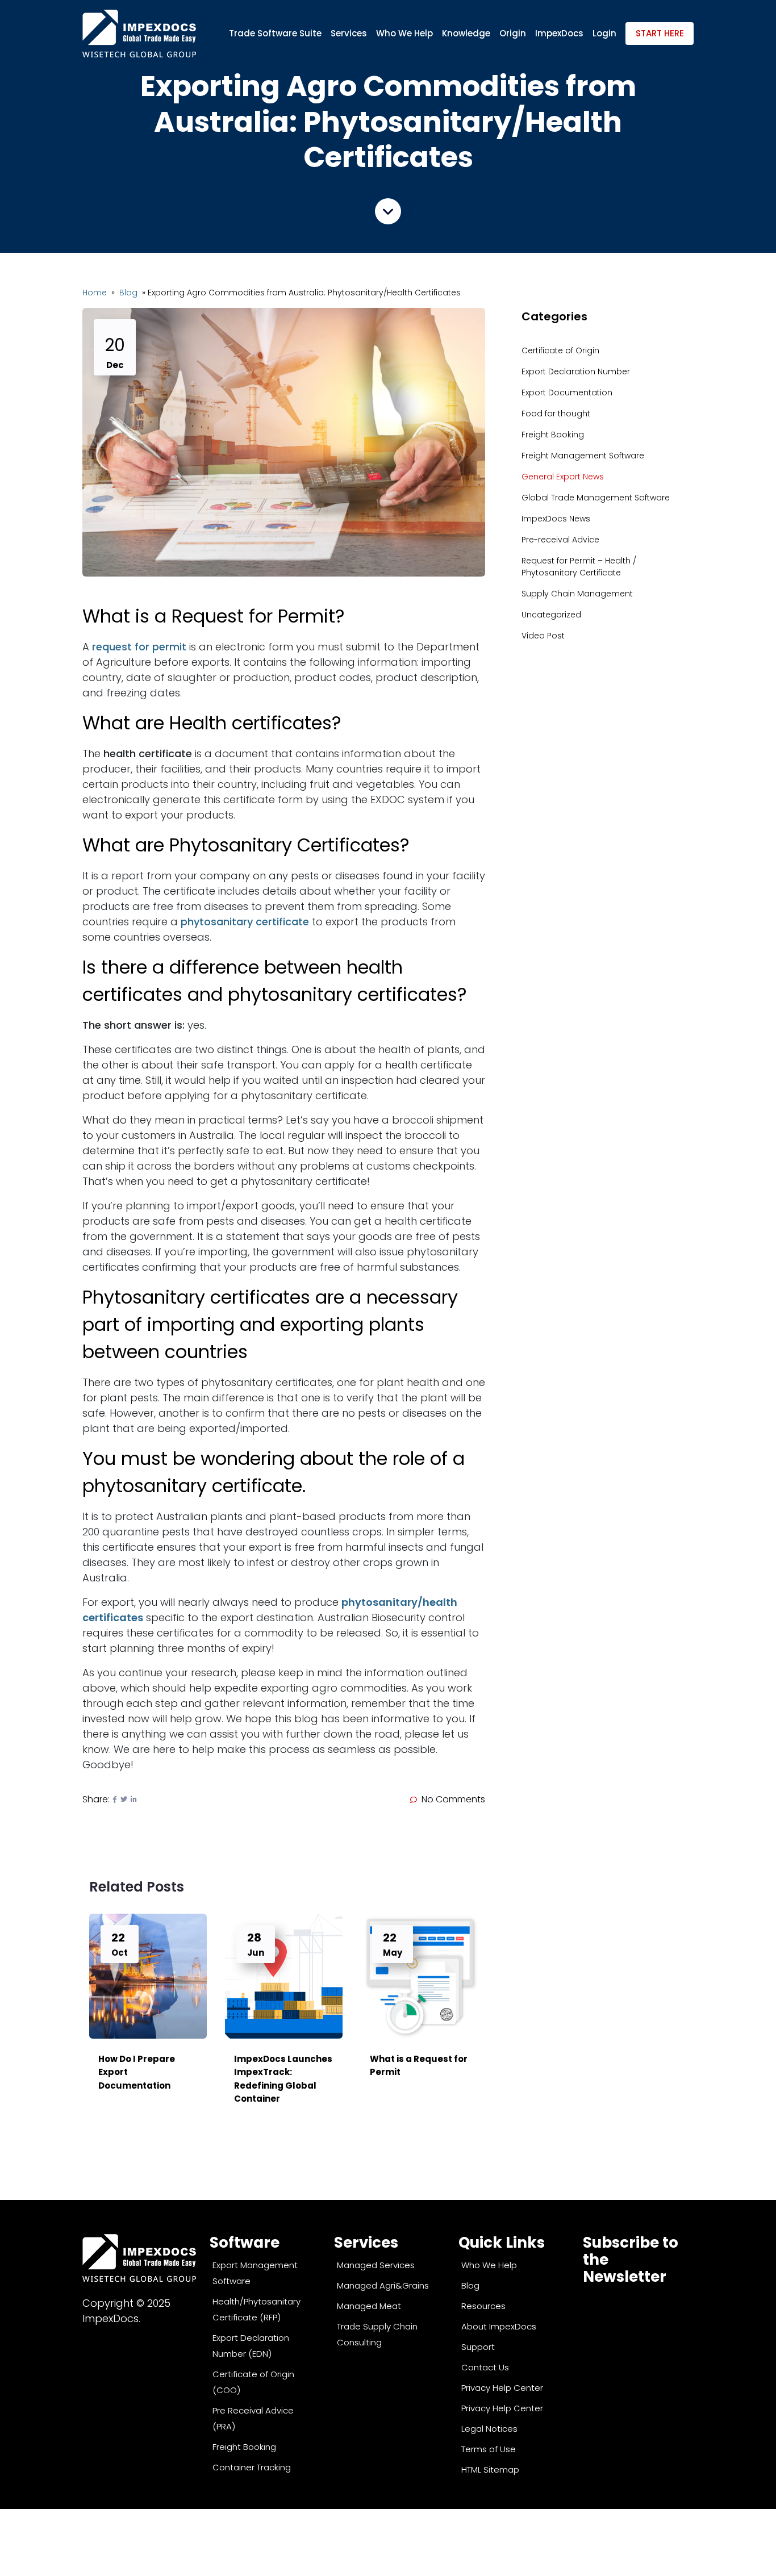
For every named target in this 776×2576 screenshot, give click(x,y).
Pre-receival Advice (560, 540)
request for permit (139, 647)
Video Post (543, 636)
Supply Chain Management (577, 594)
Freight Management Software (583, 456)
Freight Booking (553, 435)
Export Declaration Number (576, 371)
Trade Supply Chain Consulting (377, 2334)
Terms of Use (489, 2449)
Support (478, 2347)
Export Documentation (567, 393)
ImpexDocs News (556, 519)
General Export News (563, 477)
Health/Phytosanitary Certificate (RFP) (256, 2309)
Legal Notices (489, 2429)
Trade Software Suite (275, 33)
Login (604, 33)
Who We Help (404, 33)
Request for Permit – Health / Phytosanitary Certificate (579, 567)
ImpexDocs (559, 33)
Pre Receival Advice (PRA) (253, 2418)
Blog (130, 293)
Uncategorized (551, 615)
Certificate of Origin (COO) (253, 2382)
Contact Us (485, 2367)
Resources (483, 2306)
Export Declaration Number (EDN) (251, 2346)
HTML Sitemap (490, 2469)
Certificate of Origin (560, 350)
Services (349, 33)
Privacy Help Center (502, 2388)
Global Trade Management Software (596, 498)
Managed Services (376, 2265)
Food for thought (556, 414)
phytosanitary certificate (245, 922)
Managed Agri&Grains (383, 2285)
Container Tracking (252, 2467)
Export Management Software (255, 2273)
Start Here (660, 33)
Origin (513, 33)
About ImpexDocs (499, 2326)
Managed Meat (369, 2306)
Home (96, 293)
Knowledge (466, 33)
